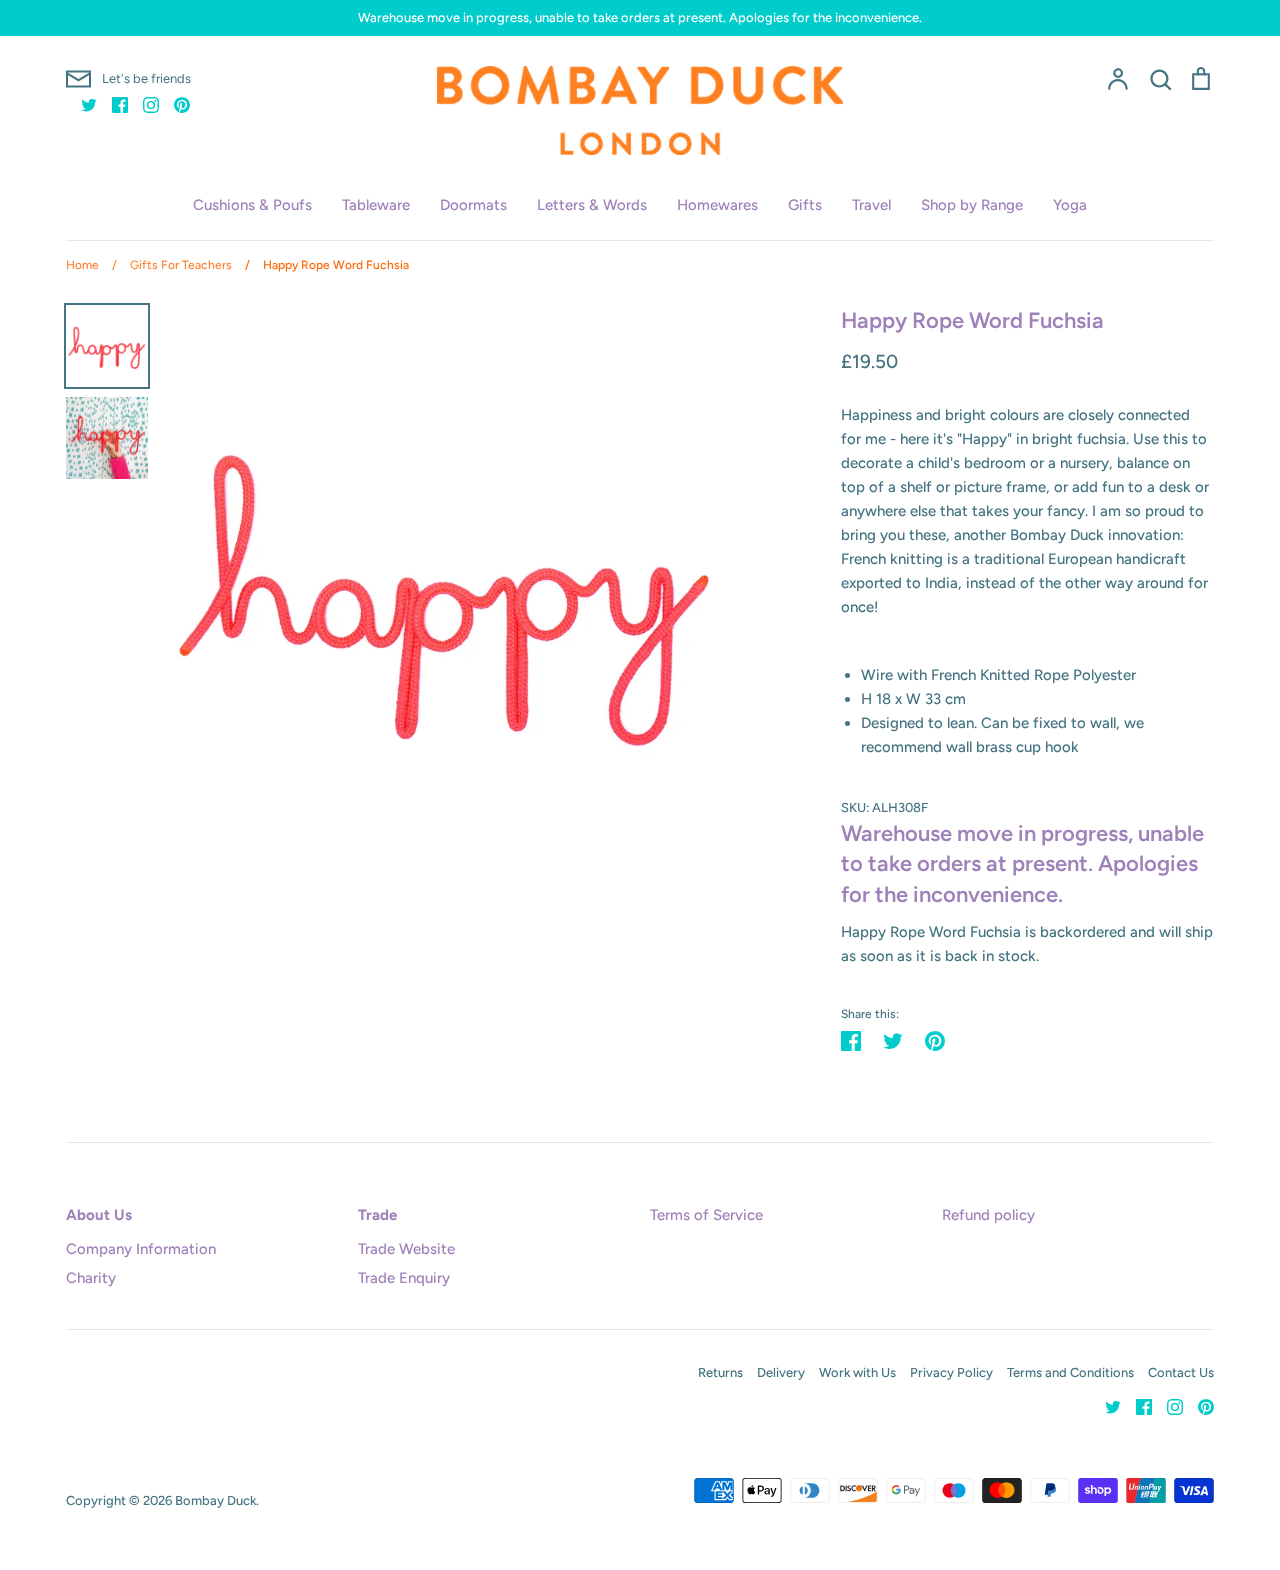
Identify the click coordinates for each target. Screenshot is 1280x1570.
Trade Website (406, 1249)
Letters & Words (592, 205)
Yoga (1070, 205)
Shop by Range (972, 205)
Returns (720, 1372)
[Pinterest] (174, 104)
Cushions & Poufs (252, 205)
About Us (99, 1215)
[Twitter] (81, 104)
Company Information (141, 1249)
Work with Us (857, 1372)
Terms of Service (706, 1215)
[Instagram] (143, 104)
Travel (871, 205)
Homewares (717, 205)
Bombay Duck (215, 1500)
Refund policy (988, 1215)
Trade (377, 1215)
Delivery (781, 1372)
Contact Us (1181, 1372)
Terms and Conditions (1070, 1372)
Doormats (473, 205)
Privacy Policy (951, 1372)
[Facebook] (112, 104)
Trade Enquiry (404, 1278)
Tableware (376, 205)
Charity (91, 1278)
